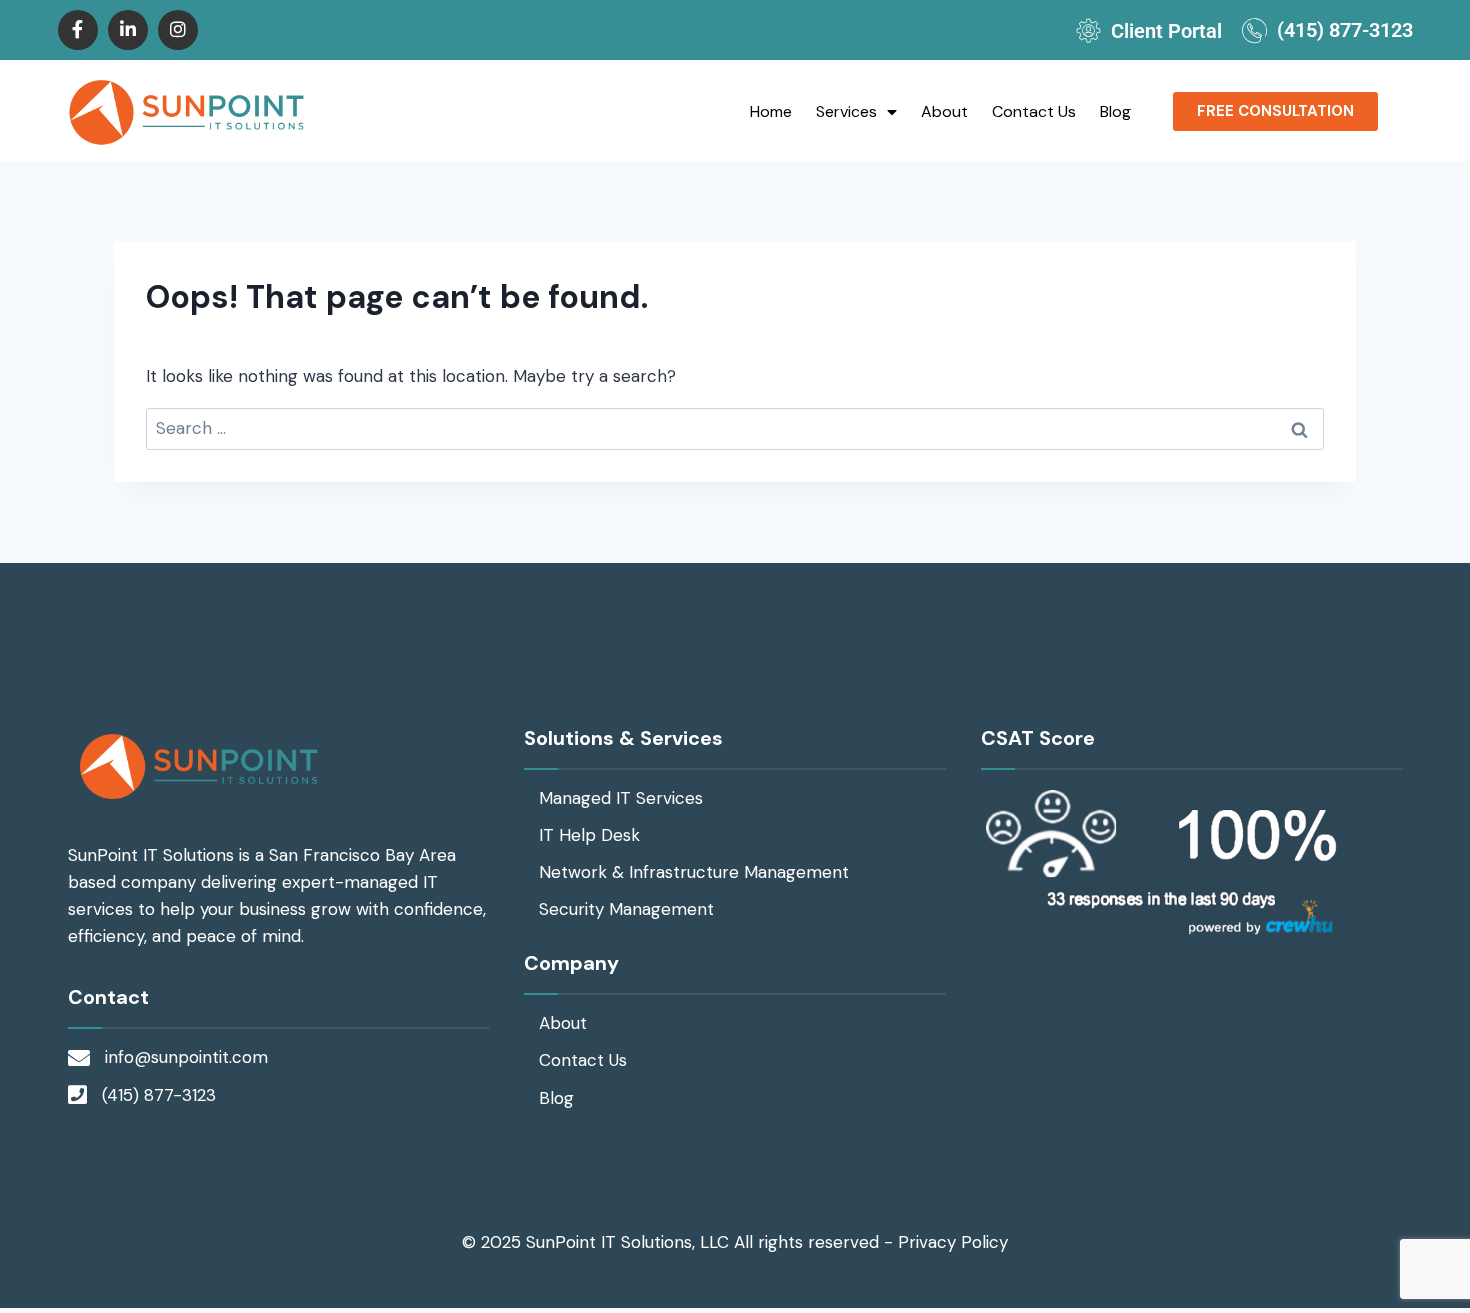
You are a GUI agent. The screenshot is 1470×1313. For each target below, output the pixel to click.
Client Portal (1166, 31)
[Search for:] (735, 428)
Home (771, 111)
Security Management (626, 909)
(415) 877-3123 (1345, 30)
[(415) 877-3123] (1254, 30)
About (944, 111)
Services (846, 111)
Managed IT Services (621, 798)
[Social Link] (78, 30)
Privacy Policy (953, 1242)
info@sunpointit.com (186, 1057)
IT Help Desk (589, 835)
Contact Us (1034, 111)
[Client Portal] (1088, 30)
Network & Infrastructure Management (694, 872)
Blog (1115, 111)
